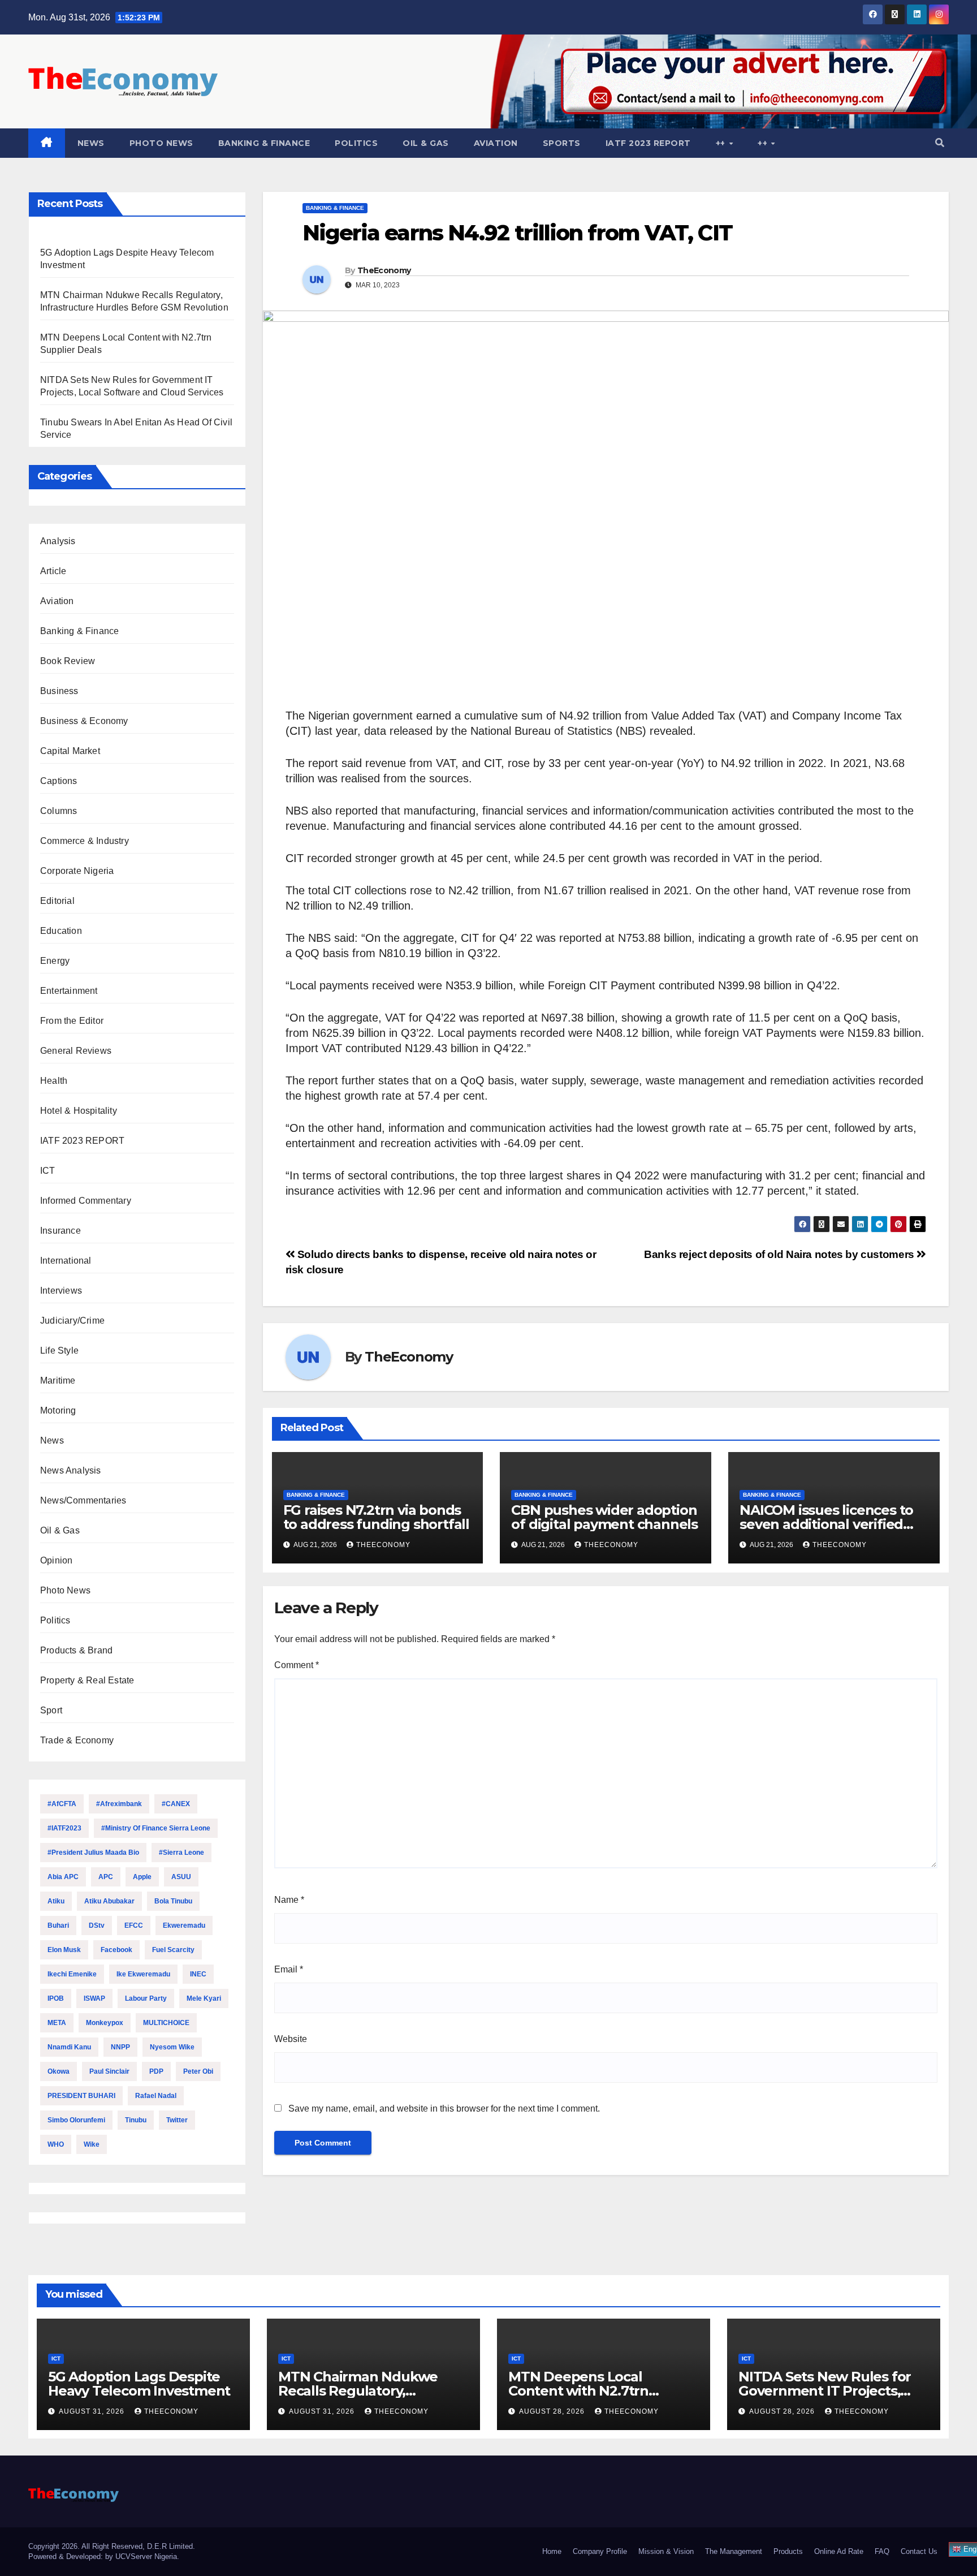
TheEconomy (384, 270)
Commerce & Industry (85, 841)
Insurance (60, 1231)
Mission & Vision (666, 2551)
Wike (92, 2144)
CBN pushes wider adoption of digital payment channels (604, 1517)
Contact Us (919, 2551)
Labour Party (146, 1998)
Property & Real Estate (87, 1680)
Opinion (56, 1560)
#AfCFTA (62, 1804)
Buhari (58, 1925)
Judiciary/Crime (72, 1321)
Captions (59, 781)
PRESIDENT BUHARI (81, 2096)
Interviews (61, 1291)
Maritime (58, 1380)
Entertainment (69, 991)
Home (552, 2551)
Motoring (58, 1410)
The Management (734, 2551)
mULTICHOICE (166, 2023)
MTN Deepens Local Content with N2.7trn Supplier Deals (578, 2391)
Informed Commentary (86, 1201)
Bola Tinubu (173, 1901)
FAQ (882, 2551)
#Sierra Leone (181, 1853)
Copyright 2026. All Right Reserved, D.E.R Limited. (112, 2546)
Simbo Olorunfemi (76, 2120)
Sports (562, 143)
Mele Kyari (204, 1998)
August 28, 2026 (553, 2411)
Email (289, 1969)
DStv (97, 1925)
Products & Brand (76, 1650)
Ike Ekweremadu (143, 1974)
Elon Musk (64, 1950)
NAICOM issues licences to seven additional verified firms (826, 1524)
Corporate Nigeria (77, 871)
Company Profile (600, 2551)
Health (54, 1081)
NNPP (120, 2047)
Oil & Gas (426, 143)
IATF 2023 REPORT (648, 143)
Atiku (56, 1901)
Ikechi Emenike (72, 1974)
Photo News (161, 143)
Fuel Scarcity (173, 1950)
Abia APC (63, 1877)
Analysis (58, 541)
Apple (142, 1877)
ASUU (181, 1877)
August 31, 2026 (93, 2411)
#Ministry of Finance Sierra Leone (156, 1828)
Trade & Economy (77, 1740)
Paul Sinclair (109, 2071)
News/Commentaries (83, 1500)
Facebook (116, 1950)
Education (61, 931)
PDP (156, 2071)
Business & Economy (84, 721)
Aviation (496, 143)
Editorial (57, 901)
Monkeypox (105, 2023)
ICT (48, 1171)
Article (53, 571)
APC (106, 1877)
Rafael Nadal (156, 2096)
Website (291, 2039)
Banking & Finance (264, 143)
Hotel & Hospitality (79, 1111)
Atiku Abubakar (109, 1901)
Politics (356, 143)
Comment (297, 1665)
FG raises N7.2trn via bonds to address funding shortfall (376, 1517)
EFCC (134, 1925)
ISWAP (94, 1998)
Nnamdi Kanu (69, 2047)
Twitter (177, 2120)
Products (788, 2551)
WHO (56, 2144)
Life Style (59, 1351)
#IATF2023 (64, 1828)
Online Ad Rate (839, 2551)
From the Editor (72, 1021)
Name (289, 1900)
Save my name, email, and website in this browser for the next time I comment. (444, 2108)
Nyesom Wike (172, 2047)
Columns (59, 811)
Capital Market (70, 751)
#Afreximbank (119, 1804)
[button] (940, 143)
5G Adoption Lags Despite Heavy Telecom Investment (141, 2384)
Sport (51, 1710)
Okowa (59, 2071)
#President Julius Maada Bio (93, 1853)
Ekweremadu (184, 1925)
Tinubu (136, 2120)
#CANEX (176, 1804)
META (57, 2023)
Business (59, 691)
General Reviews (76, 1051)
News (91, 143)
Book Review (68, 661)
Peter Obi (198, 2071)
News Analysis (71, 1470)
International (66, 1261)
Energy (55, 961)
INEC (198, 1974)
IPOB (56, 1998)
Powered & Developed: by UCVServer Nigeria (103, 2556)
